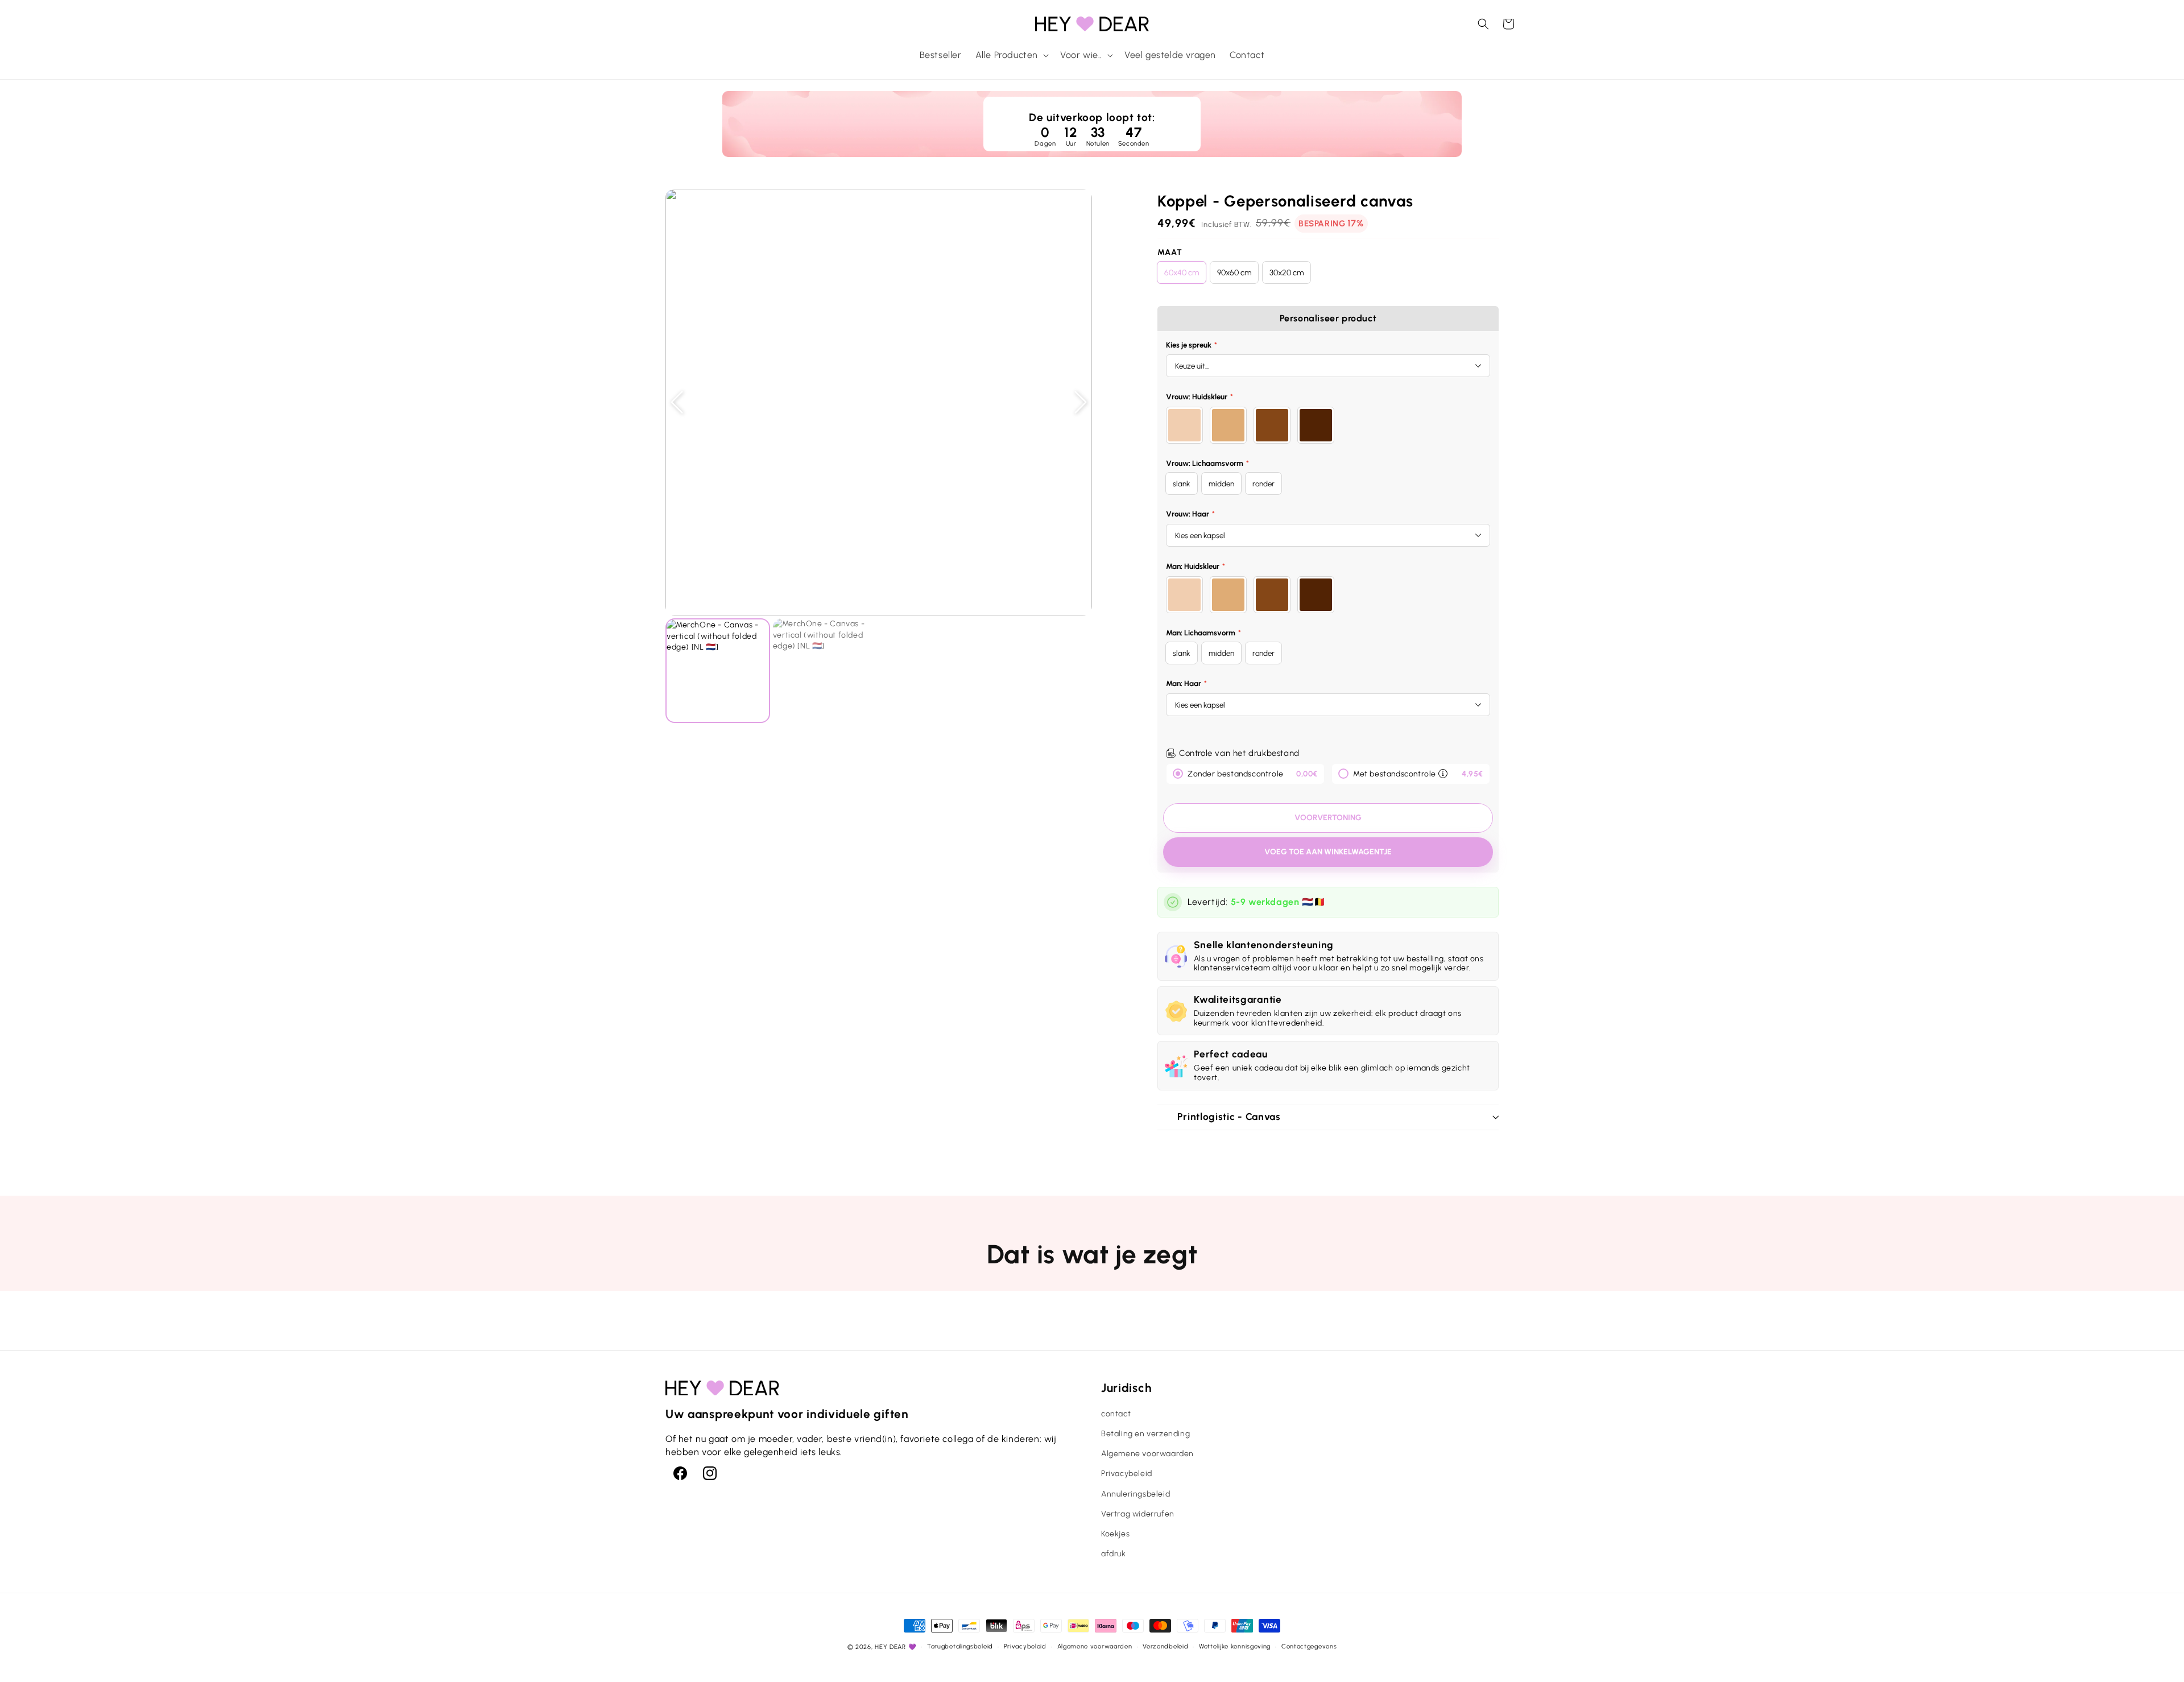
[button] (1011, 55)
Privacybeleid (1127, 1474)
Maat (1170, 252)
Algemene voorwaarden (1147, 1454)
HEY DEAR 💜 (895, 1647)
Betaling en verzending (1145, 1434)
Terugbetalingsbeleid (960, 1646)
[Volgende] (1081, 402)
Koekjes (1115, 1534)
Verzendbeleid (1165, 1646)
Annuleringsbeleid (1136, 1494)
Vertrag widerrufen (1138, 1514)
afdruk (1114, 1554)
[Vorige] (677, 402)
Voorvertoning (1328, 818)
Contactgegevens (1309, 1646)
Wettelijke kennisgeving (1235, 1646)
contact (1116, 1414)
